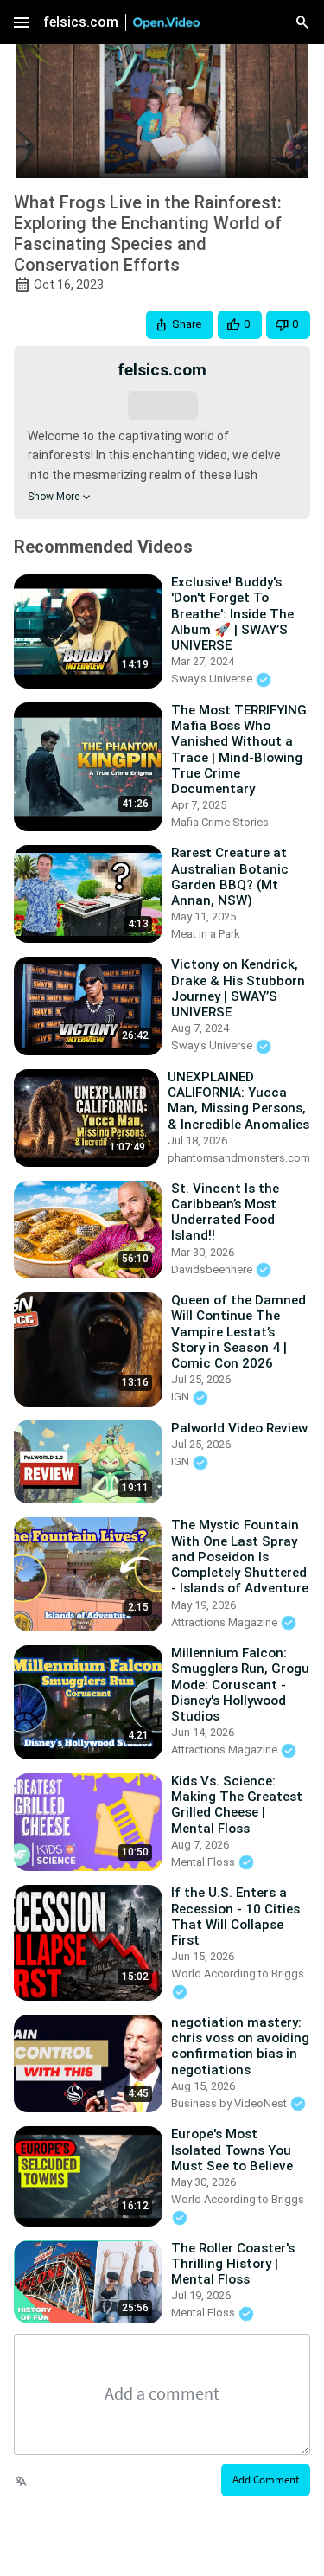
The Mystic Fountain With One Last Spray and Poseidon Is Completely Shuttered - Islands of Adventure (240, 1557)
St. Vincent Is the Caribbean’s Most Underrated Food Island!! (225, 1212)
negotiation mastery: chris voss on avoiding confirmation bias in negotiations (240, 2046)
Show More (54, 497)
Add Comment (266, 2480)
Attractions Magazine (226, 1622)
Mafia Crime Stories (220, 822)
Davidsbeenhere (213, 1269)
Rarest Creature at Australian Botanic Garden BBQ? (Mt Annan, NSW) (230, 877)
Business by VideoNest (230, 2103)
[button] (180, 325)
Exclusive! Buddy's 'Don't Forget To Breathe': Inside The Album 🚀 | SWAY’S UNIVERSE (232, 614)
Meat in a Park (206, 934)
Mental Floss (204, 1862)
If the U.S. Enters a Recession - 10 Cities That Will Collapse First (235, 1916)
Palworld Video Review (239, 1428)
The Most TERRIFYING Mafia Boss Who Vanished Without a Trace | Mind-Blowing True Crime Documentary (239, 750)
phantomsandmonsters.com (239, 1158)
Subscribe (162, 404)
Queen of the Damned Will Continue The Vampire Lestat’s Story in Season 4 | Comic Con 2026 (238, 1332)
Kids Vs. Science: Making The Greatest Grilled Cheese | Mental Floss (237, 1805)
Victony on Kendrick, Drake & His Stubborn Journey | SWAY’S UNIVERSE (238, 988)
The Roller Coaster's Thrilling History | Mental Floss (233, 2264)
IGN (181, 1397)
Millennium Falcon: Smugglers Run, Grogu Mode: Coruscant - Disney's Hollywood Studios (240, 1685)
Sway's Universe (213, 679)
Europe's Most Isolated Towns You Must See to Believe (232, 2150)
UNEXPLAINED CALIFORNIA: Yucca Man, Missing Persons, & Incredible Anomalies (238, 1101)
